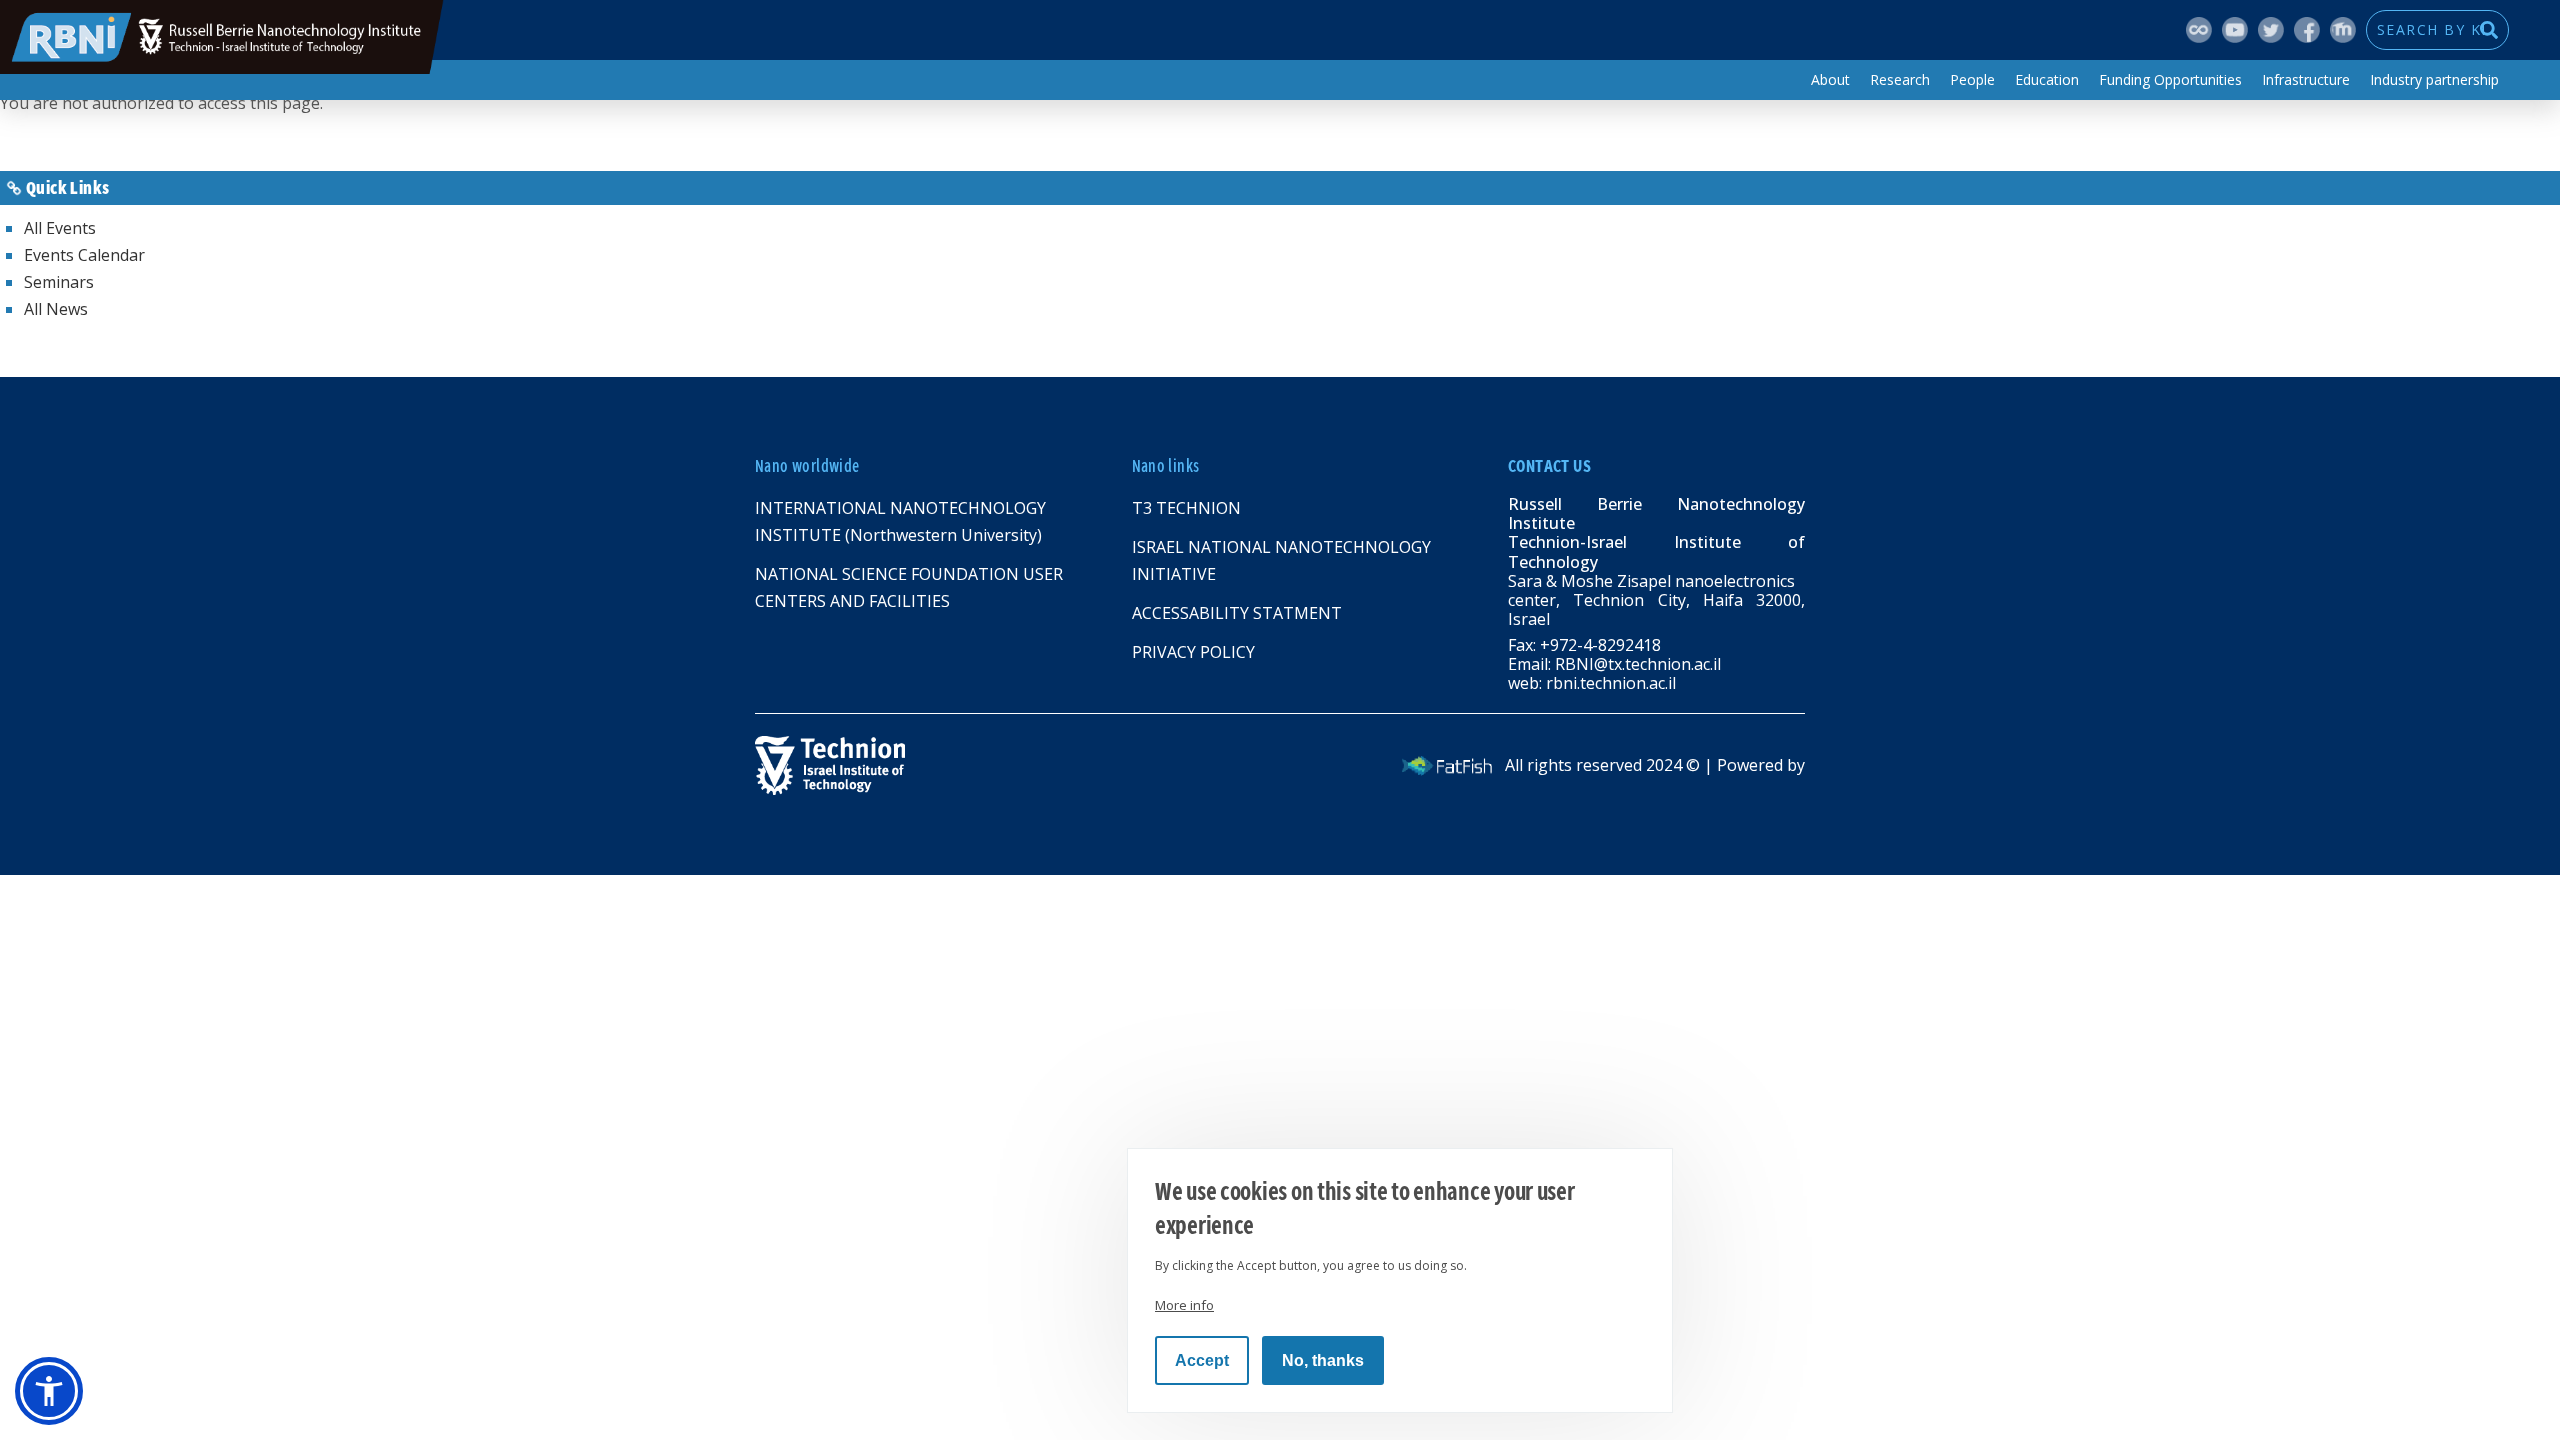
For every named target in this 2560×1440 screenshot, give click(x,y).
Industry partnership (2434, 79)
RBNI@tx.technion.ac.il (1638, 664)
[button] (49, 1391)
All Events (60, 228)
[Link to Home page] (1008, 765)
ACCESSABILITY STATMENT (1237, 613)
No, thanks (1323, 1360)
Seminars (59, 282)
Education (2047, 79)
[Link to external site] (1446, 765)
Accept (1202, 1360)
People (1972, 79)
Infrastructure (2306, 79)
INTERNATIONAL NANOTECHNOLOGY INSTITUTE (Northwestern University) (900, 521)
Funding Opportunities (2170, 79)
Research (1900, 79)
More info (1184, 1305)
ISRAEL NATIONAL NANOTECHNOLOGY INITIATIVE (1281, 560)
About (1830, 79)
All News (56, 309)
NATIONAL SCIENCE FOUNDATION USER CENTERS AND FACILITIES (909, 587)
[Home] (222, 37)
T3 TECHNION (1186, 508)
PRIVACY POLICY (1193, 652)
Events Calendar (84, 255)
